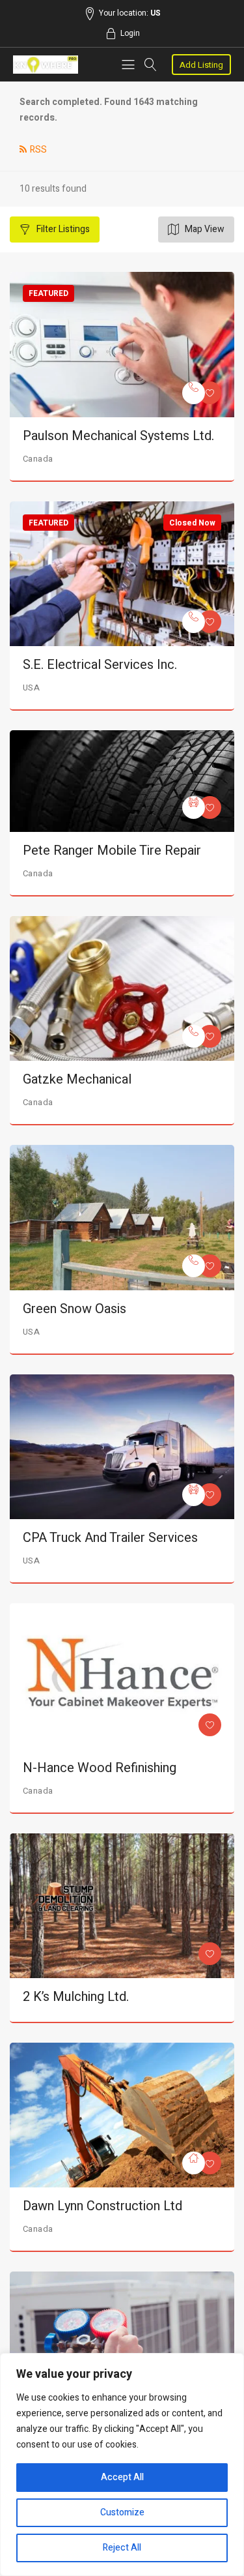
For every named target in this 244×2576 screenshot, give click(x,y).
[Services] (194, 393)
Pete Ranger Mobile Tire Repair (112, 851)
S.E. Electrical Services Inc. (100, 665)
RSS (38, 150)
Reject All (122, 2548)
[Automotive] (194, 807)
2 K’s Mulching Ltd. (76, 1997)
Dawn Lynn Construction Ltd (102, 2206)
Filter (62, 229)
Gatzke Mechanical (77, 1079)
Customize (122, 2512)
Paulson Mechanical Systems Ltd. (118, 436)
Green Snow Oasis (75, 1309)
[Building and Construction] (194, 2163)
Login (130, 33)
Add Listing (201, 65)
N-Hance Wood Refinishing (100, 1768)
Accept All (122, 2477)
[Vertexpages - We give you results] (46, 65)
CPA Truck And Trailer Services (110, 1538)
